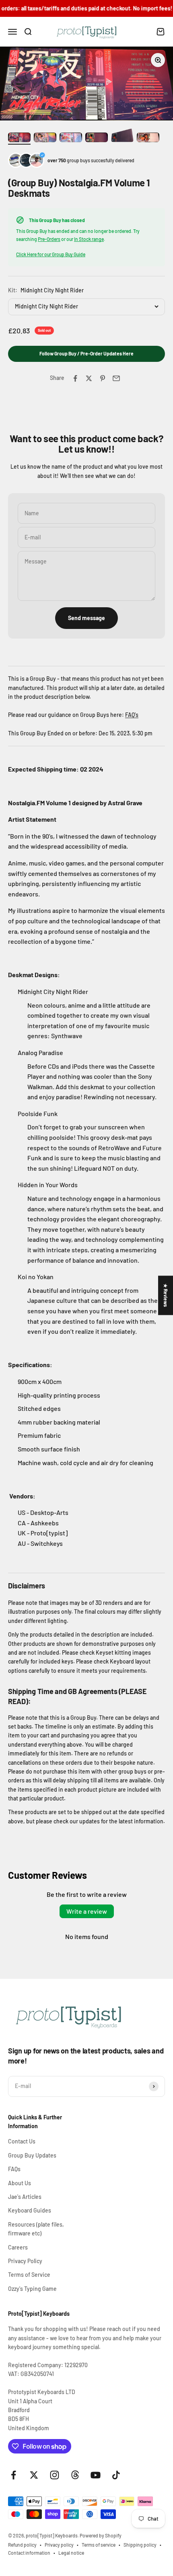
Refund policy (22, 2545)
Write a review (87, 1911)
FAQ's (132, 715)
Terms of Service (29, 2275)
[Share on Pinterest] (103, 378)
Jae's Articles (25, 2197)
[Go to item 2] (45, 139)
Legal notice (71, 2553)
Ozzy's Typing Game (32, 2289)
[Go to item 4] (97, 139)
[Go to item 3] (71, 139)
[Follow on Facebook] (13, 2475)
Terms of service (99, 2545)
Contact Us (22, 2141)
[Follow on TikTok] (116, 2475)
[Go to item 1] (19, 139)
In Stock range (89, 239)
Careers (18, 2247)
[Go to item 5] (122, 137)
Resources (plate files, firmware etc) (36, 2229)
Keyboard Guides (30, 2210)
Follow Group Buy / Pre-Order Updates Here (86, 353)
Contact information (29, 2553)
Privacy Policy (25, 2261)
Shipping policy (140, 2545)
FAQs (14, 2169)
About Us (20, 2183)
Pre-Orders (49, 239)
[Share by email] (116, 378)
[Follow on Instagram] (55, 2475)
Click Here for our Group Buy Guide (51, 254)
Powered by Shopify (101, 2535)
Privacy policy (59, 2545)
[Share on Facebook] (75, 378)
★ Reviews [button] (166, 1295)
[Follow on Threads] (75, 2475)
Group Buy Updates (32, 2155)
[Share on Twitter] (89, 378)
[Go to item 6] (148, 139)
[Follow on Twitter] (34, 2475)
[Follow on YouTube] (96, 2475)
